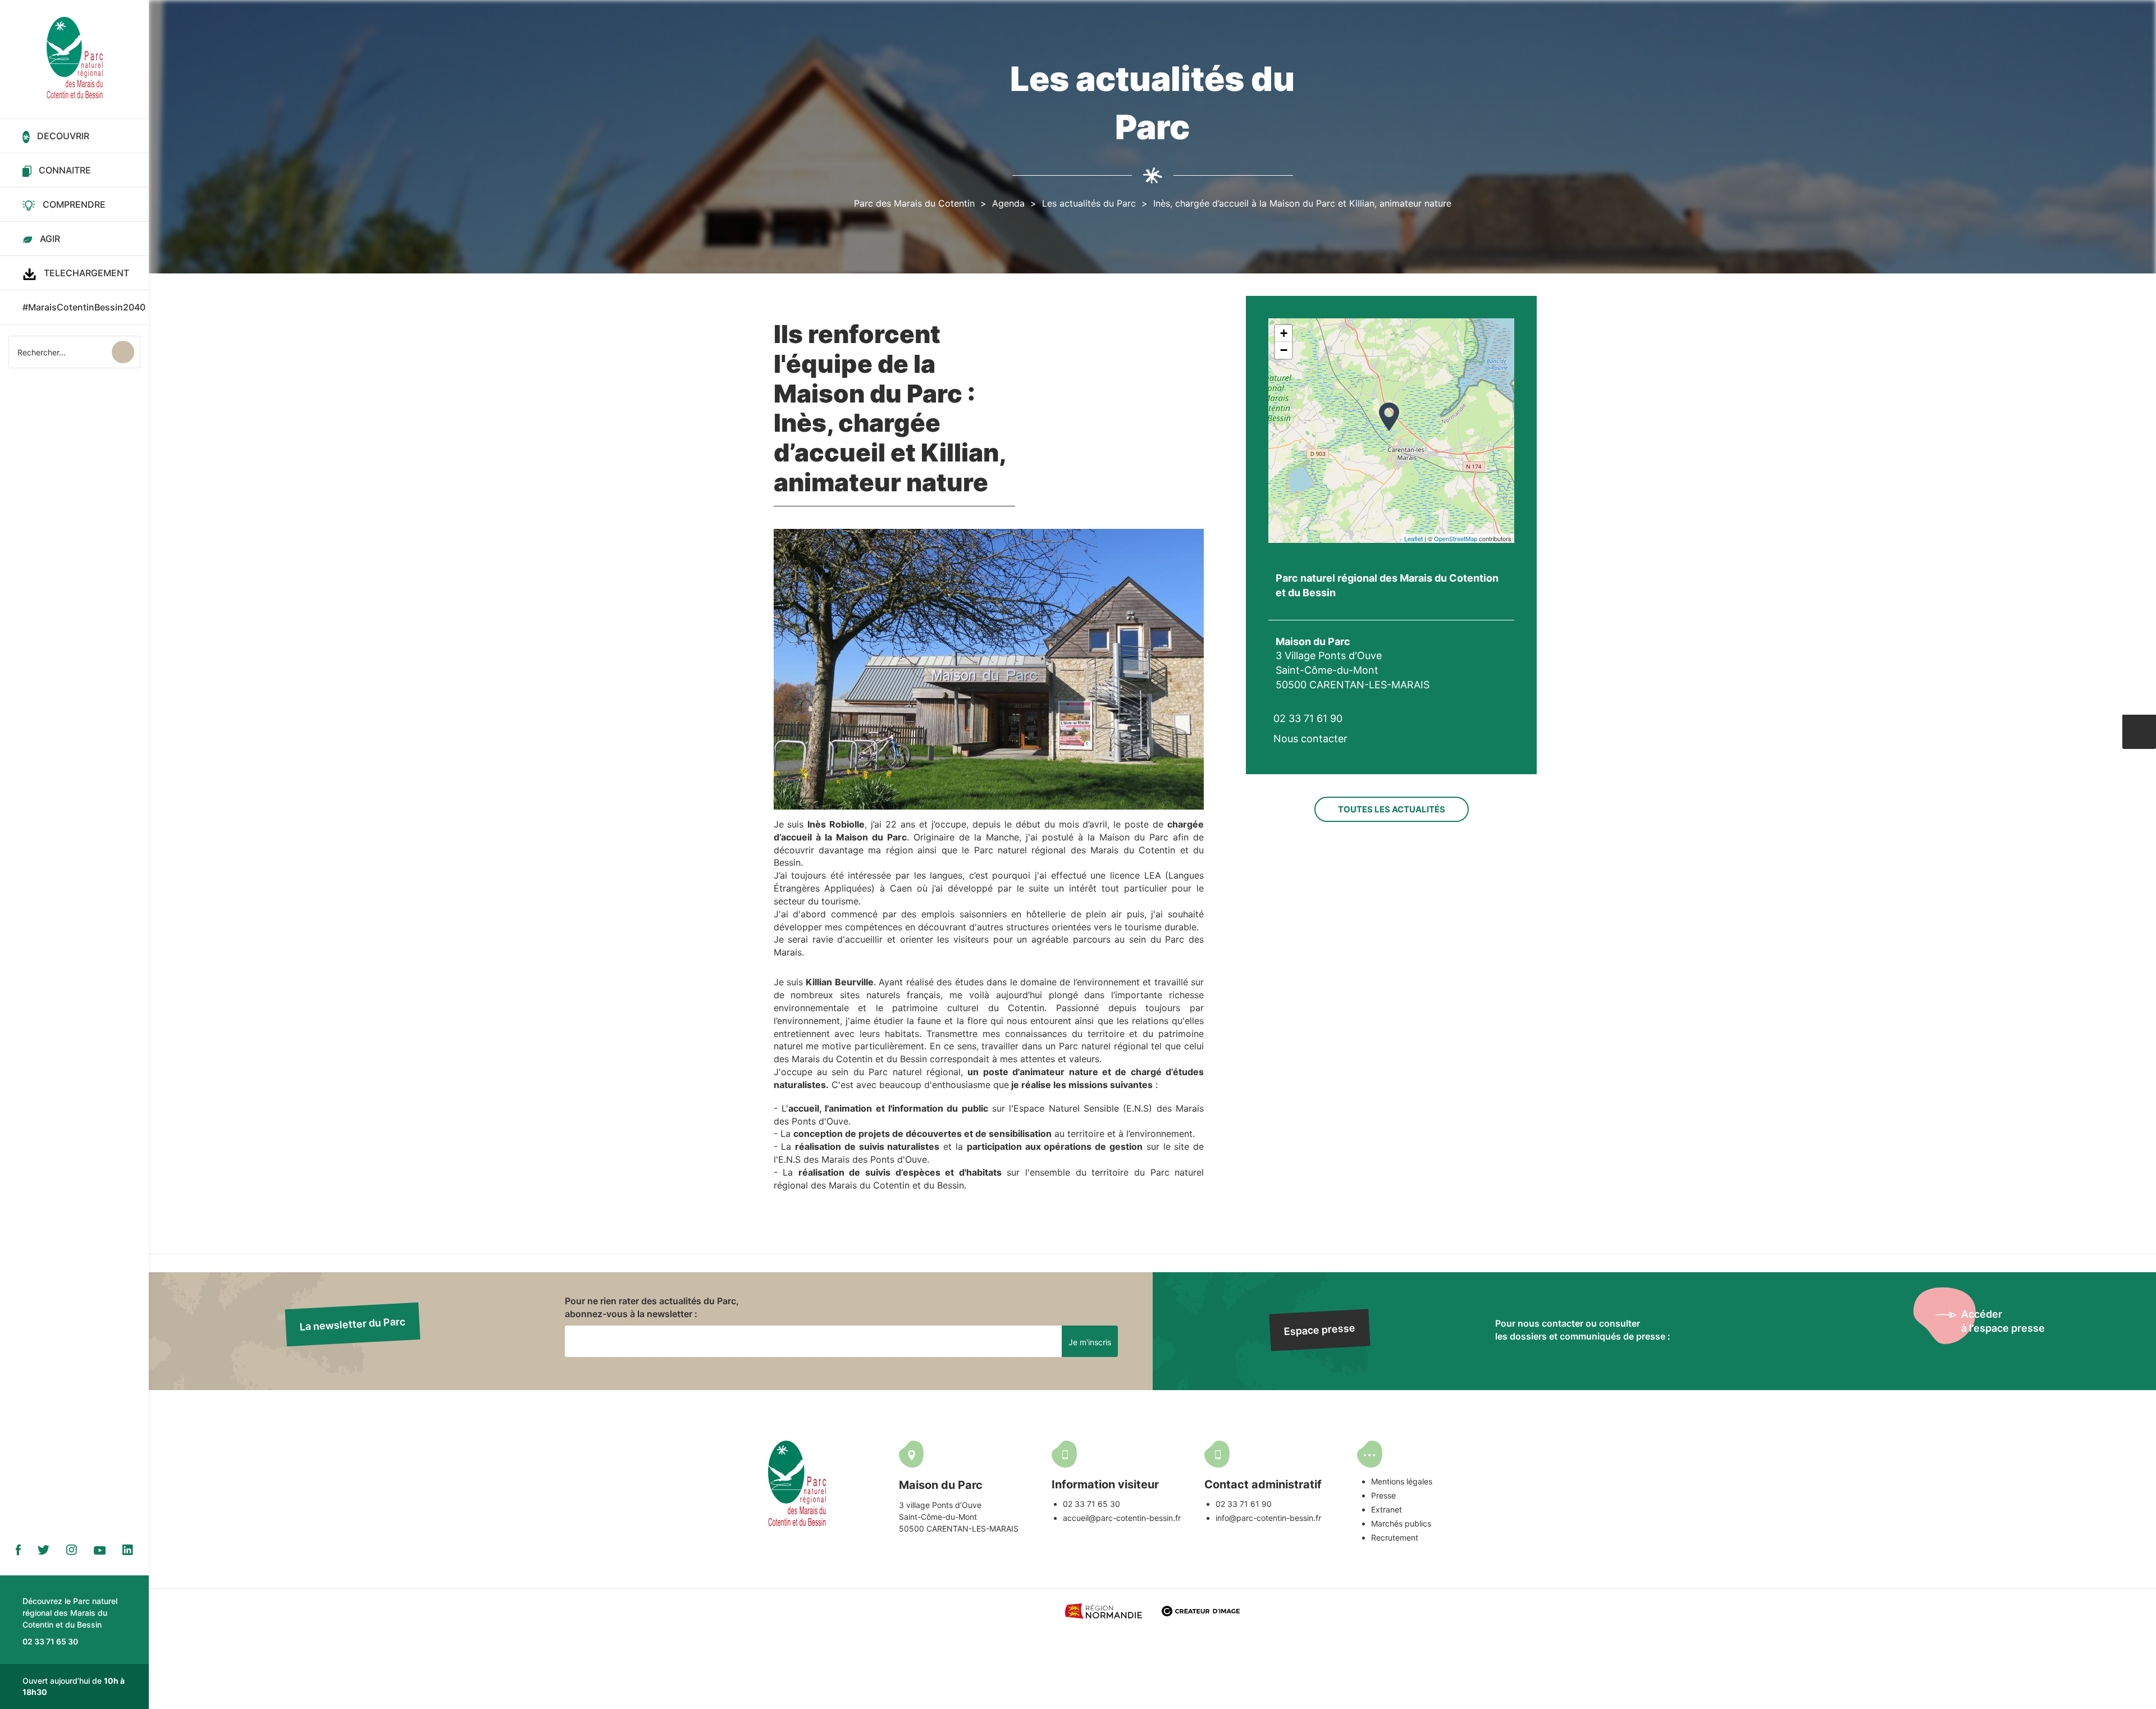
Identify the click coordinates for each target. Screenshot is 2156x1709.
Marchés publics (1401, 1523)
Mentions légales (1402, 1481)
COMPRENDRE (74, 204)
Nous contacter (1310, 739)
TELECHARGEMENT (86, 273)
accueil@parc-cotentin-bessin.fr (1122, 1518)
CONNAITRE (65, 170)
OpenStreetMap (1456, 538)
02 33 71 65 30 (1091, 1504)
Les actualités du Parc (1089, 203)
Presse (1383, 1495)
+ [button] (1284, 333)
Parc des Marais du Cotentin (914, 203)
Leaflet (1413, 538)
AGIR (50, 239)
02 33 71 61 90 (1244, 1504)
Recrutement (1395, 1537)
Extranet (1387, 1509)
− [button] (1284, 350)
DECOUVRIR (63, 136)
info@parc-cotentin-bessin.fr (1268, 1518)
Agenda (1008, 203)
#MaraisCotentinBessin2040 (84, 307)
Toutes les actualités (1392, 809)
